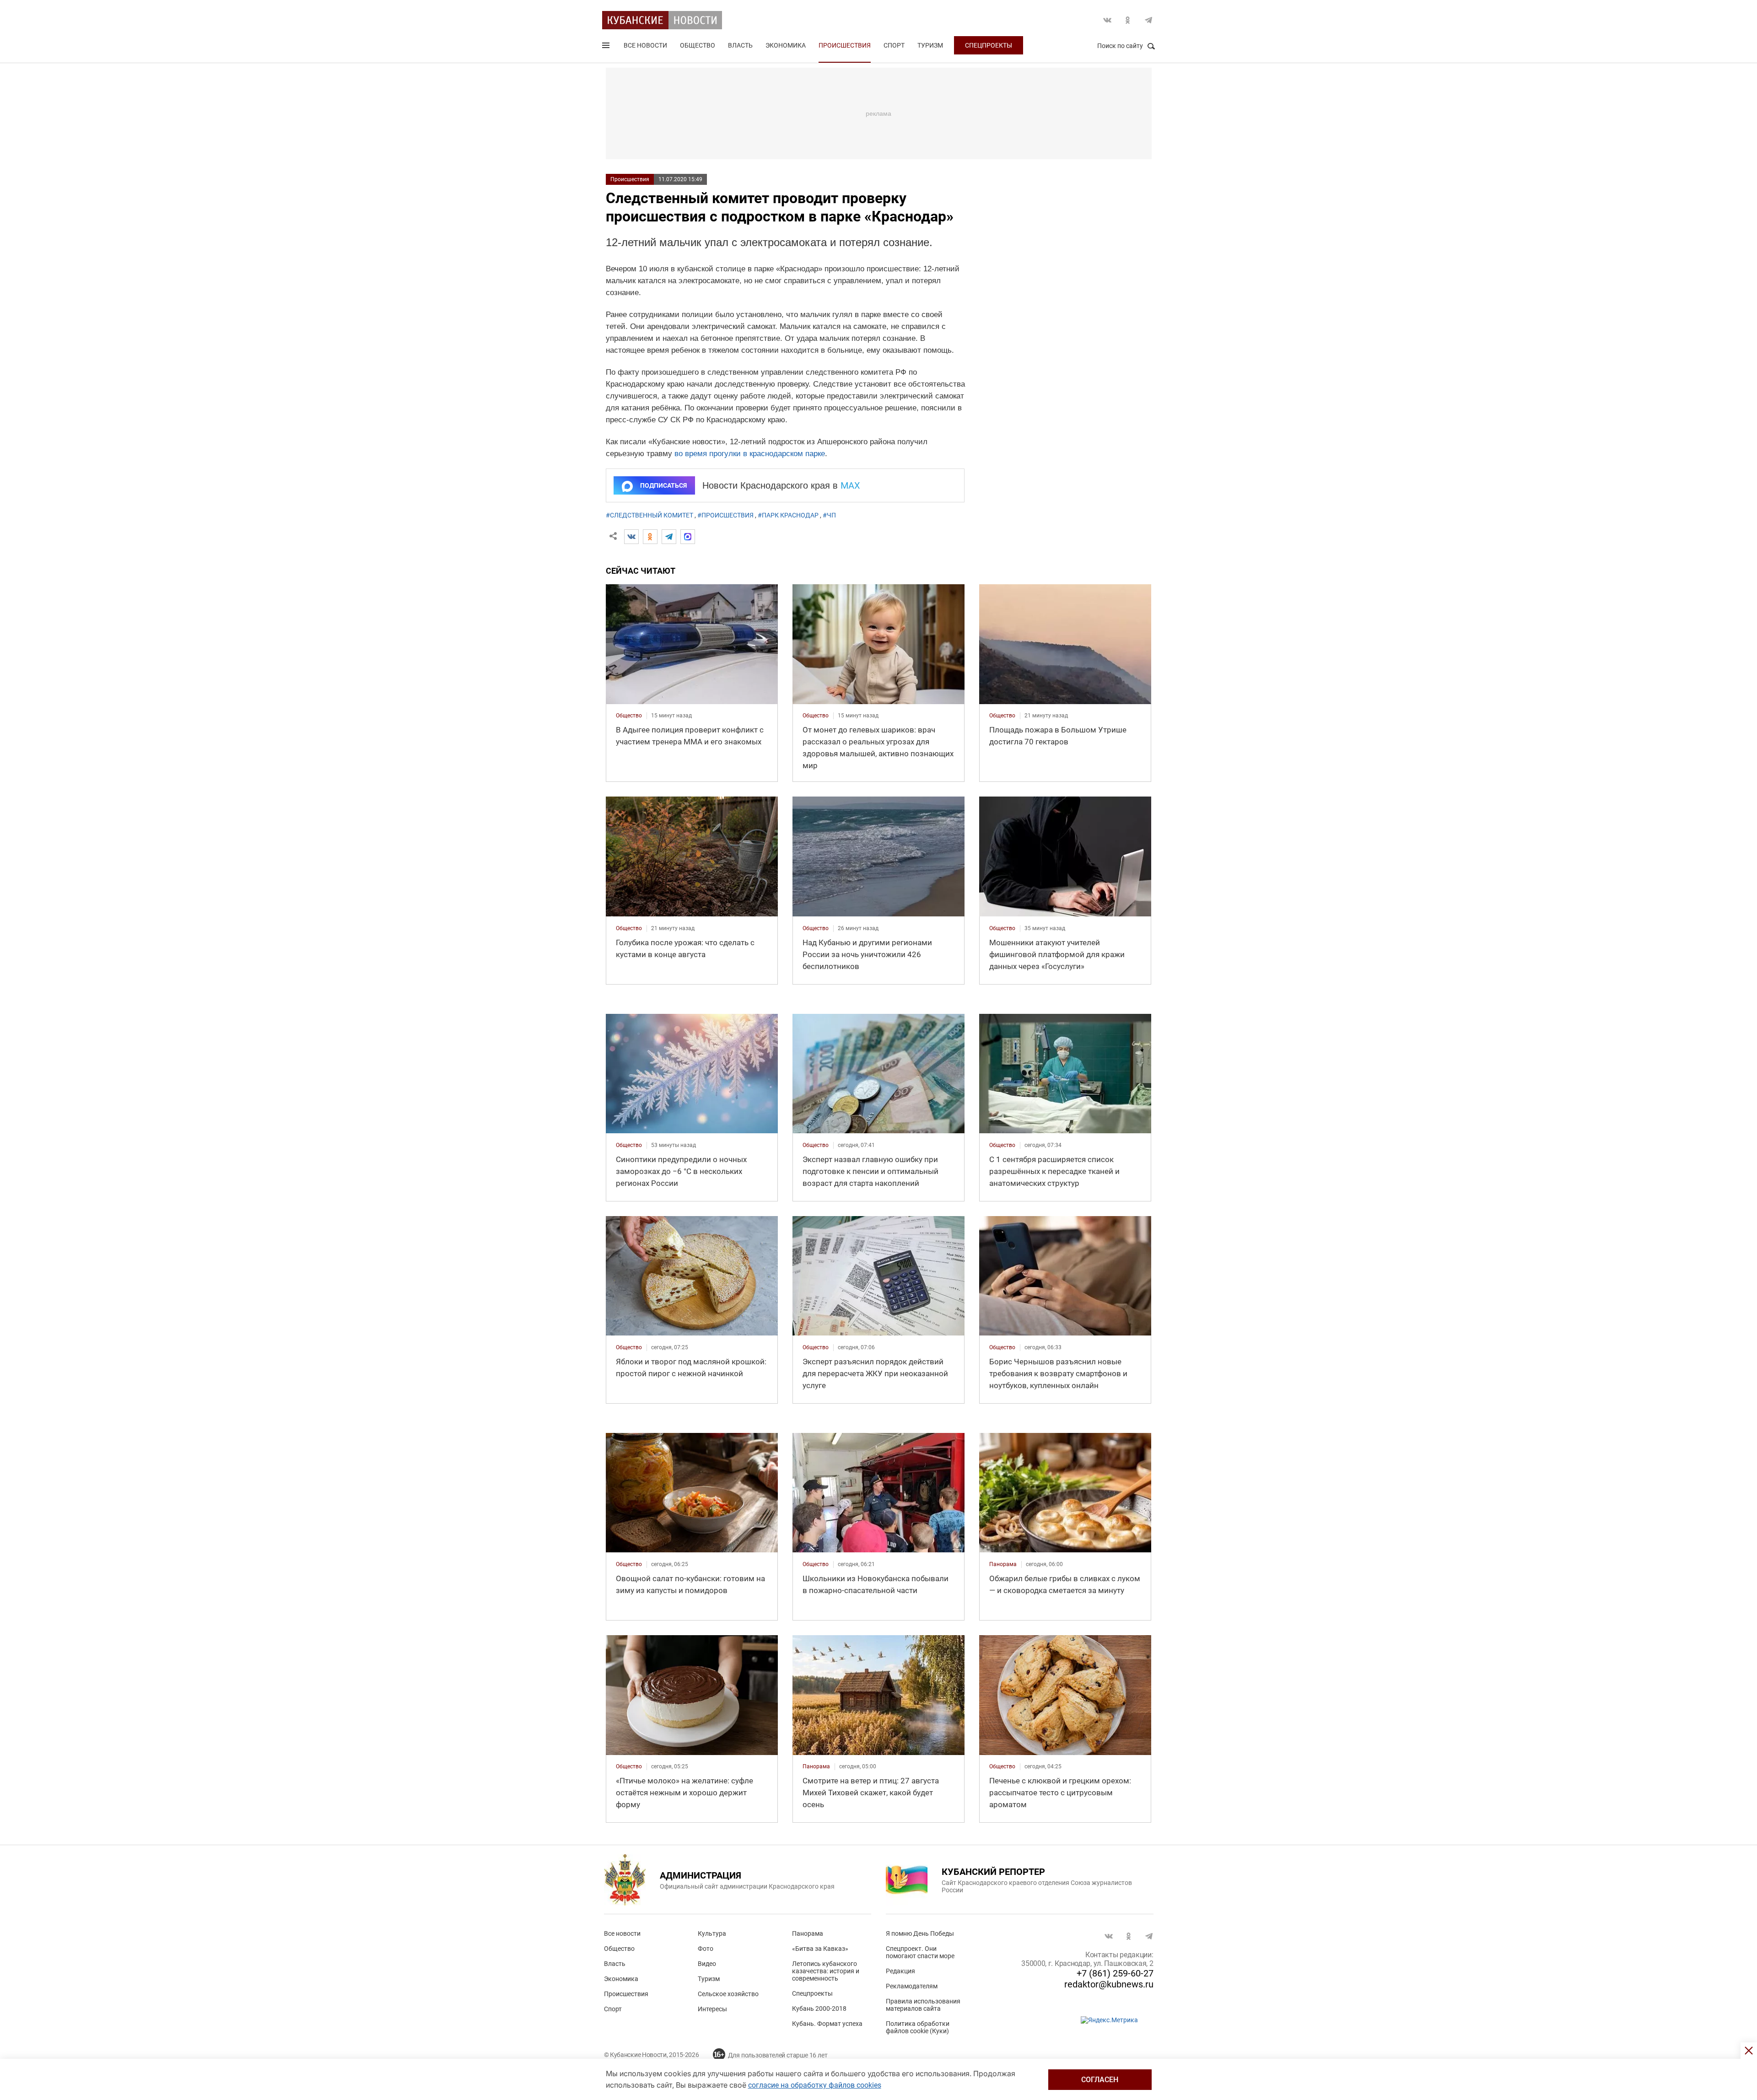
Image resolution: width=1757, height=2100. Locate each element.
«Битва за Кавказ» (820, 1949)
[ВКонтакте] (631, 537)
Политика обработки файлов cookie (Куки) (918, 2027)
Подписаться (663, 485)
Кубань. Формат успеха (827, 2024)
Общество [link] (629, 716)
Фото (706, 1949)
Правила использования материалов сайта (923, 2005)
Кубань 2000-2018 (819, 2008)
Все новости (645, 45)
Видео (707, 1964)
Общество (698, 45)
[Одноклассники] (650, 537)
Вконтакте (1107, 20)
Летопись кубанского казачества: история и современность (826, 1971)
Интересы (712, 2009)
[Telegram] (669, 537)
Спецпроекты (989, 45)
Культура (712, 1933)
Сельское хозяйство (728, 1994)
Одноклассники (1128, 20)
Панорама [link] (1003, 1564)
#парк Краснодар (788, 515)
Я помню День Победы (920, 1933)
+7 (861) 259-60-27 (1115, 1973)
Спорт (894, 45)
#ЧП (829, 515)
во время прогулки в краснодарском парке (750, 454)
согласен (1100, 2080)
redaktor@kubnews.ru (1109, 1984)
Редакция (900, 1971)
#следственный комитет (649, 515)
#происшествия (725, 515)
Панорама (808, 1933)
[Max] (688, 537)
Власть (740, 45)
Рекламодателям (912, 1986)
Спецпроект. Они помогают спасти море (920, 1952)
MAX (850, 485)
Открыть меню (607, 47)
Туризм (930, 45)
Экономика (786, 45)
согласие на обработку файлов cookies (815, 2085)
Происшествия (845, 45)
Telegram (1148, 20)
